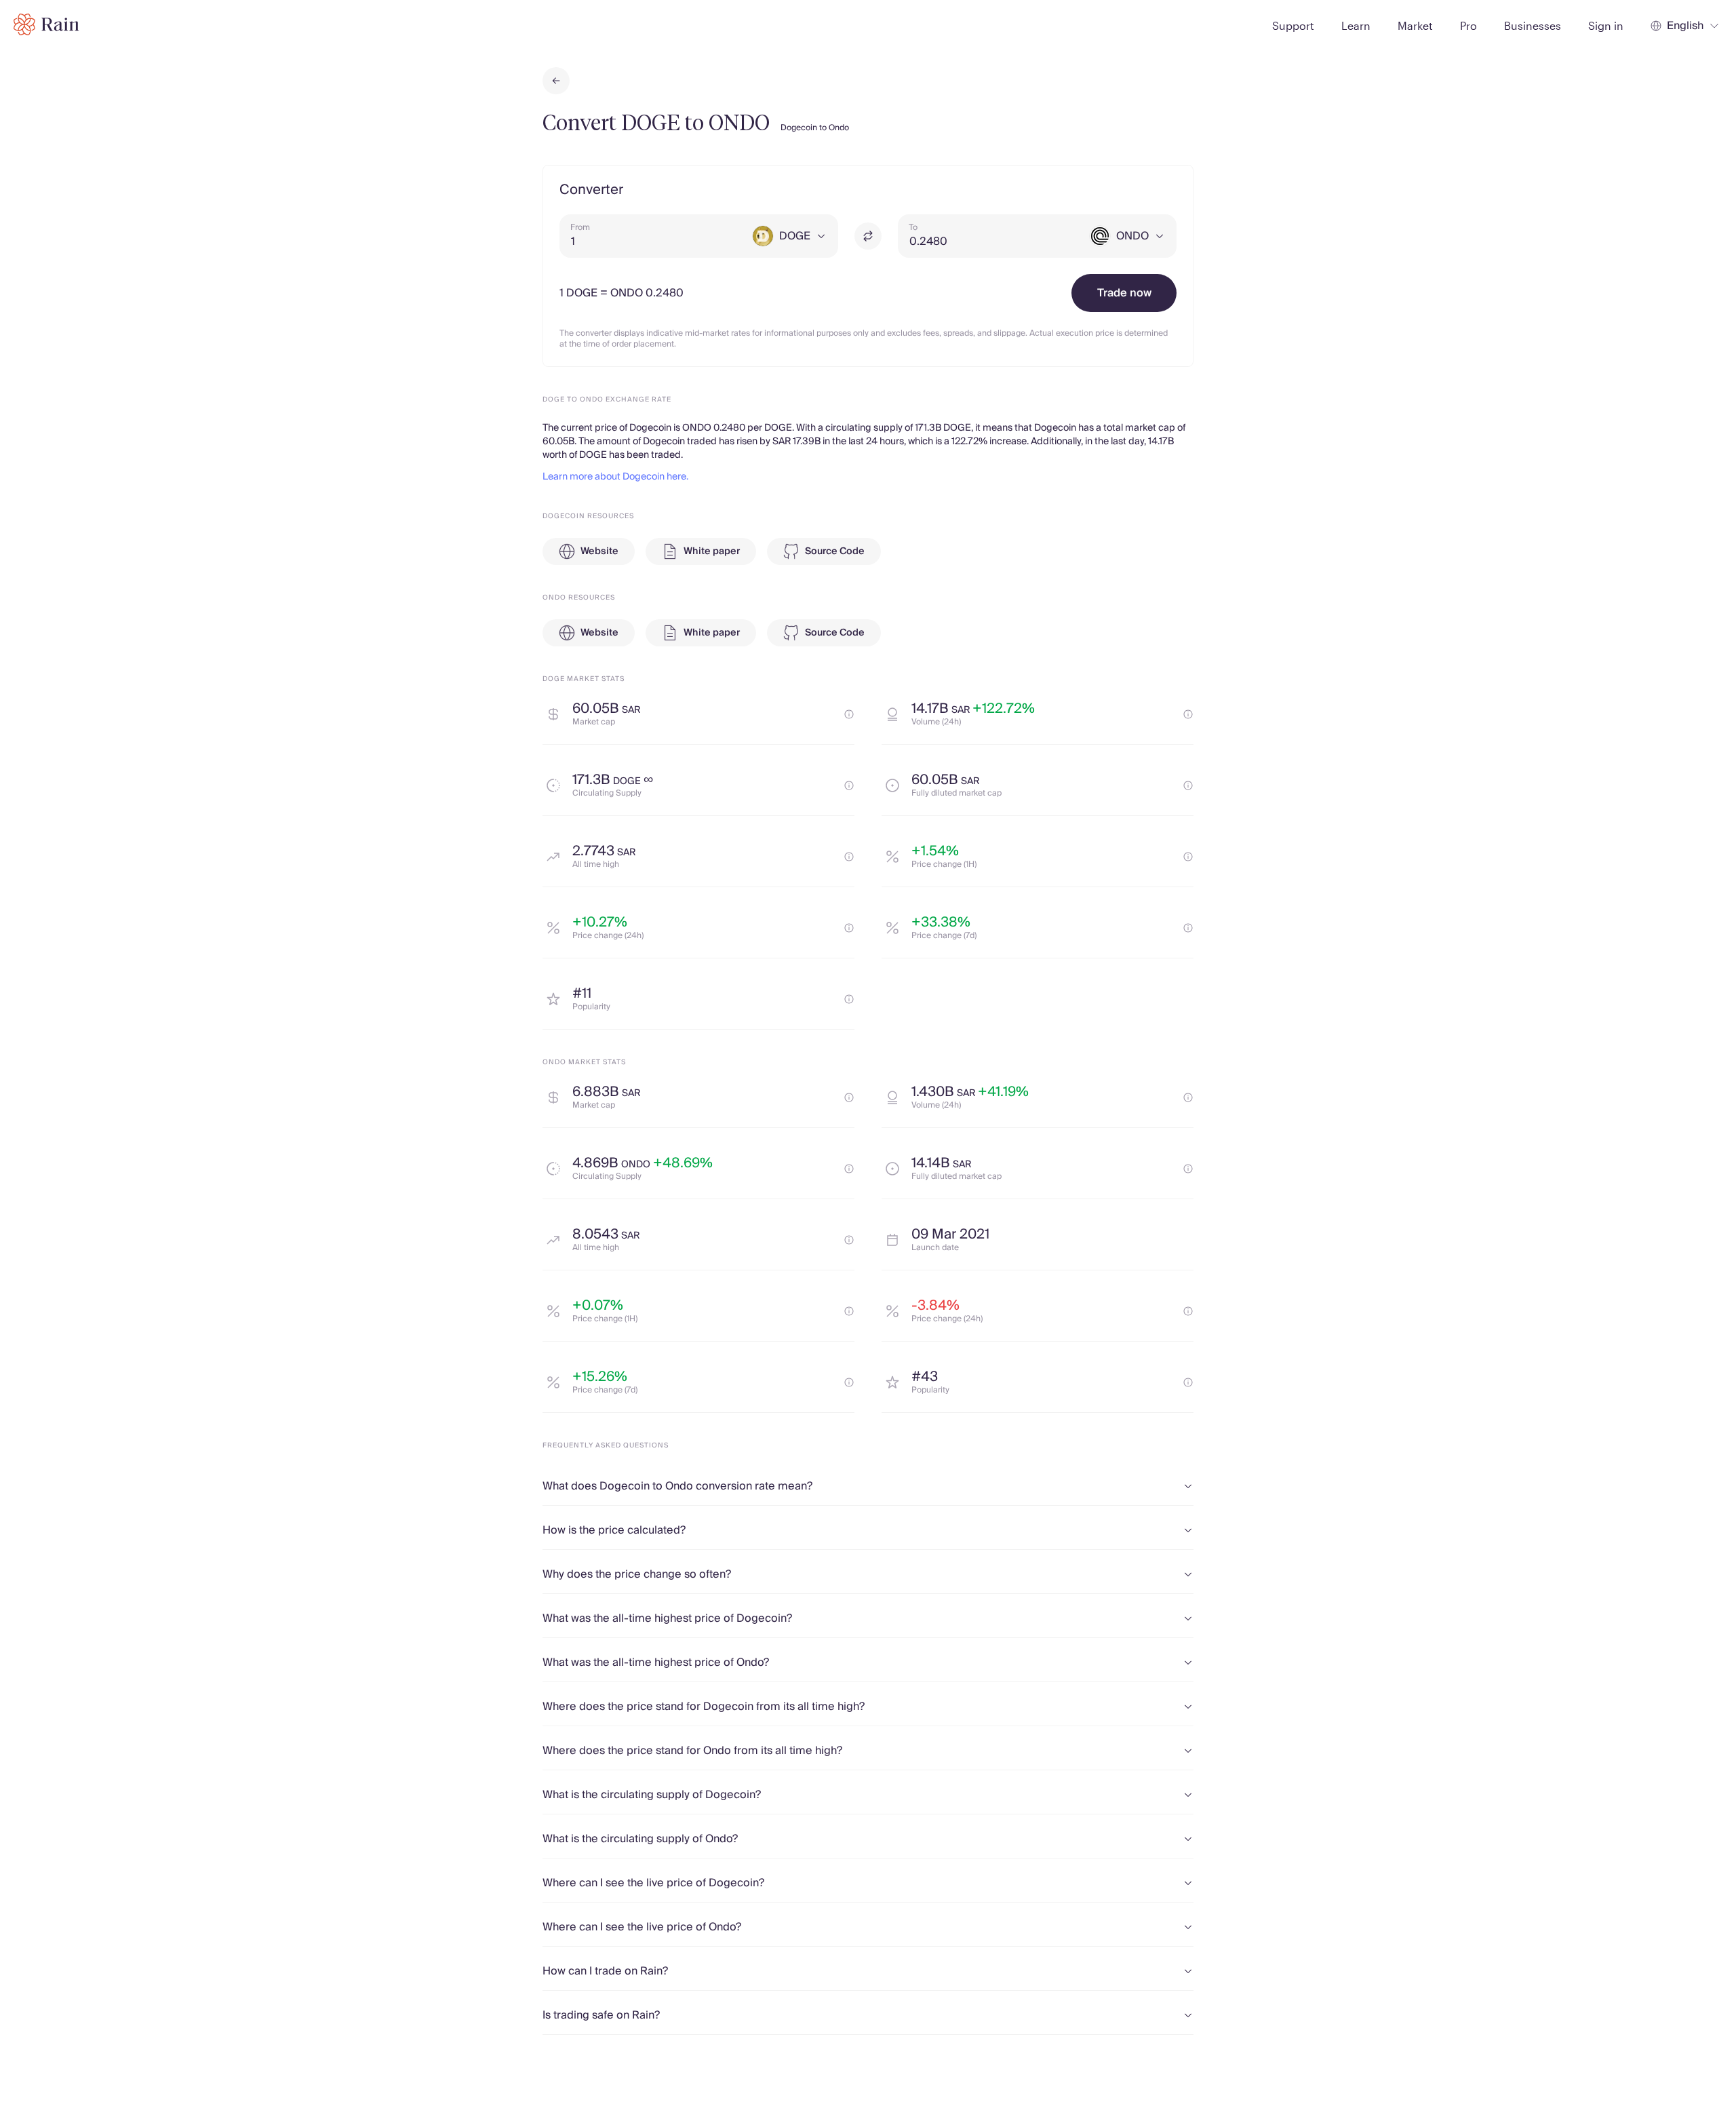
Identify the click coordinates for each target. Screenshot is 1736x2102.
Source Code (835, 551)
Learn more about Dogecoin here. (615, 477)
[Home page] (46, 24)
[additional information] (849, 714)
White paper (712, 551)
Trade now (1124, 293)
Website (599, 551)
